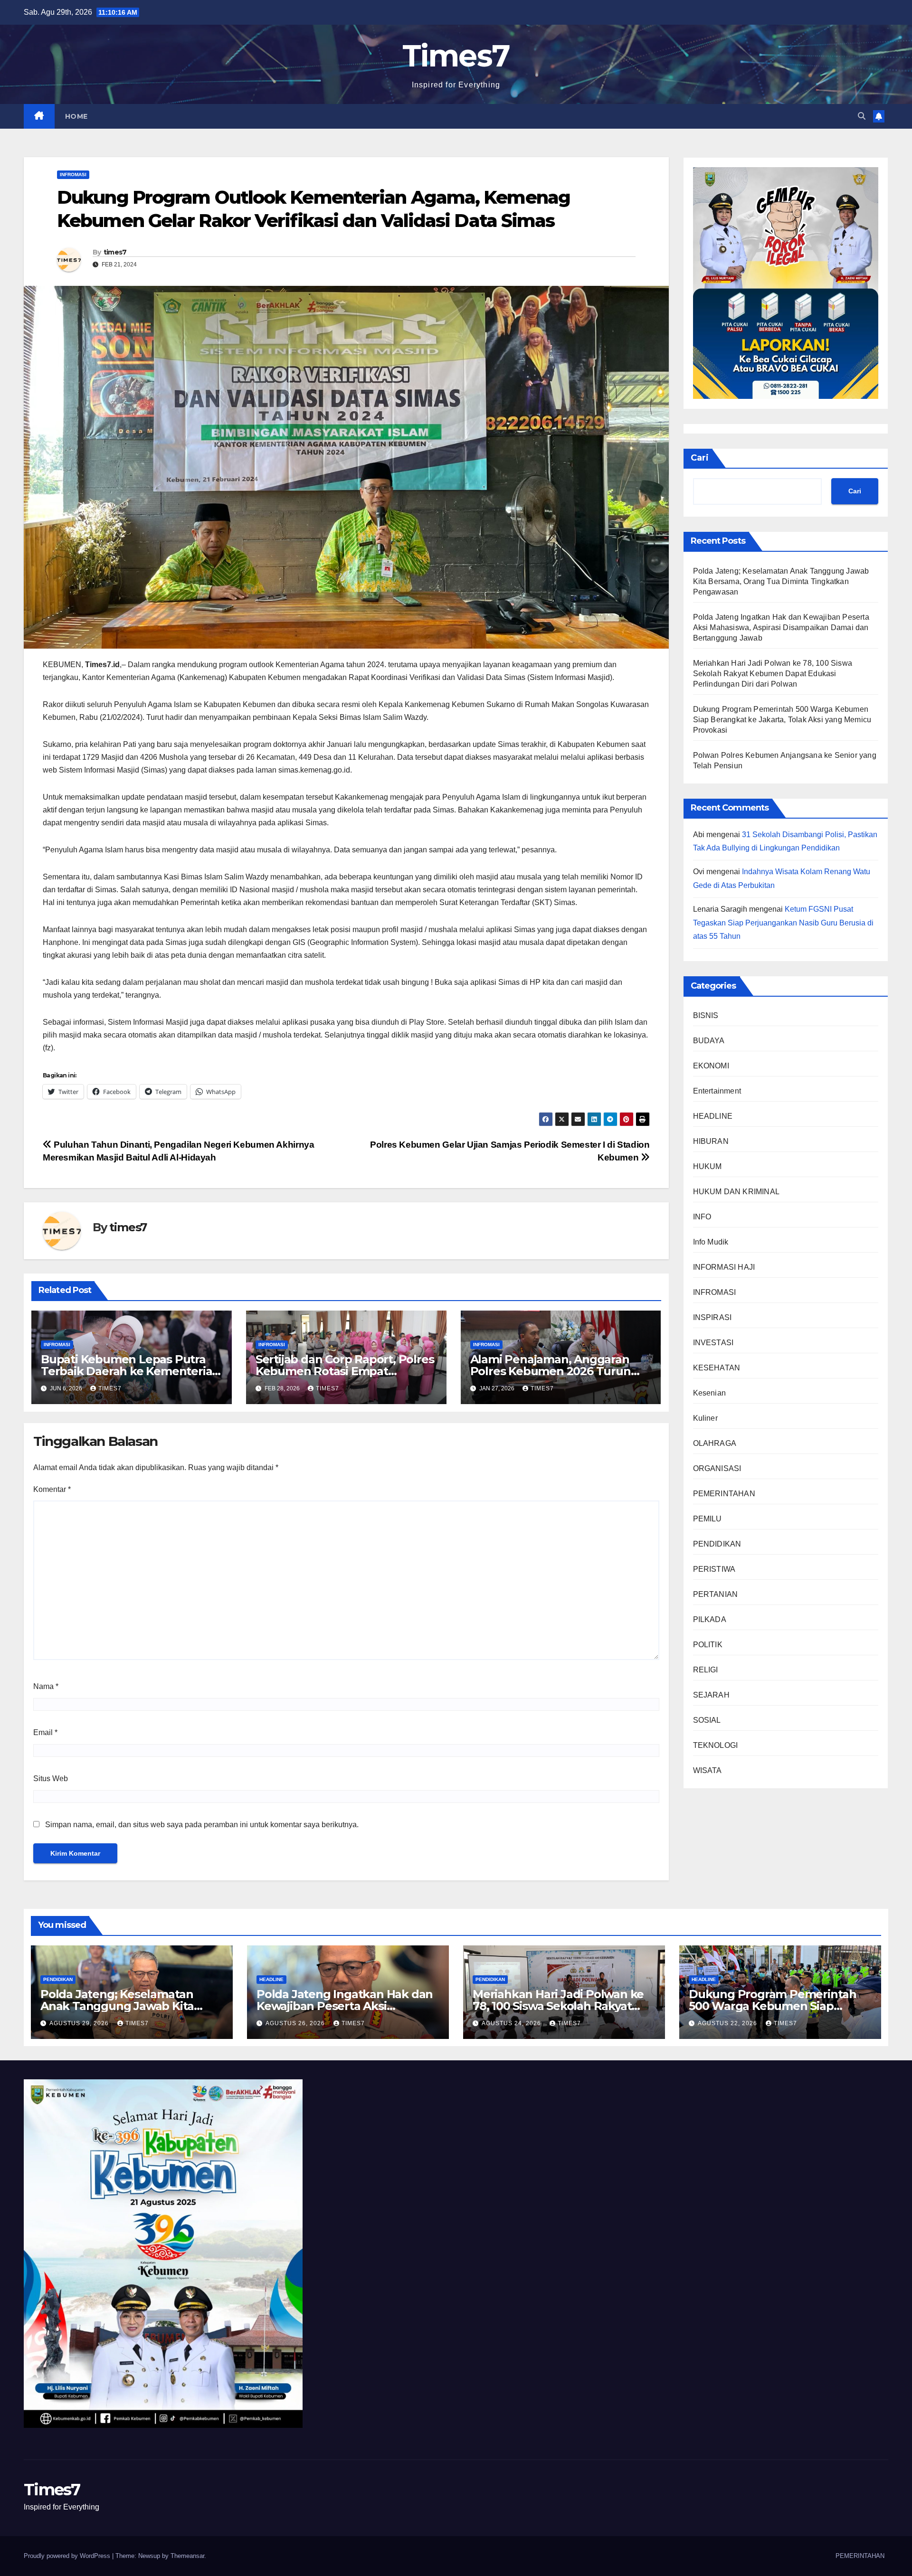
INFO (702, 1217)
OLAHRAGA (715, 1443)
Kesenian (710, 1393)
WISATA (708, 1770)
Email (45, 1732)
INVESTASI (713, 1343)
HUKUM (708, 1166)
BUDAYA (709, 1041)
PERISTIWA (714, 1569)
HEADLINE (713, 1116)
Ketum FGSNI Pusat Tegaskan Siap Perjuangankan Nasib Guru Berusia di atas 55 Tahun (783, 923)
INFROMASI (73, 175)
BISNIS (706, 1015)
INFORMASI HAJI (724, 1267)
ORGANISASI (717, 1468)
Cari (700, 458)
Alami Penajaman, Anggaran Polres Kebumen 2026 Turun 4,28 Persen (551, 1371)
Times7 (456, 56)
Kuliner (705, 1418)
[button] (862, 116)
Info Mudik (711, 1242)
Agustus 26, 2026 (296, 2023)
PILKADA (710, 1619)
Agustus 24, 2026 (512, 2023)
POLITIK (708, 1645)
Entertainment (717, 1091)
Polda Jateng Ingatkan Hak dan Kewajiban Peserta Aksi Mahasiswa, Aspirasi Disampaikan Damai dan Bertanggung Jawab (781, 627)
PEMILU (708, 1519)
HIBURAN (711, 1141)
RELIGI (706, 1670)
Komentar (52, 1489)
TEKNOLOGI (716, 1745)
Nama (46, 1686)
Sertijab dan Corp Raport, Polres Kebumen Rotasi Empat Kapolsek (345, 1371)
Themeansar (187, 2556)
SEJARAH (711, 1695)
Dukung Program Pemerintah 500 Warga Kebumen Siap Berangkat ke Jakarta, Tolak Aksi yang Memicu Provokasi (782, 719)
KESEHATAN (717, 1368)
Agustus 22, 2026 (728, 2023)
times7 (115, 252)
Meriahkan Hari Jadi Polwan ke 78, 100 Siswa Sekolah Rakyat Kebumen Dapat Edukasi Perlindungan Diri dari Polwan (773, 673)
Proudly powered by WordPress (68, 2556)
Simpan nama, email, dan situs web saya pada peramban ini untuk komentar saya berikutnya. (202, 1825)
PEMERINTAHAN (724, 1494)
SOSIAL (707, 1720)
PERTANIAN (716, 1594)
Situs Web (51, 1779)
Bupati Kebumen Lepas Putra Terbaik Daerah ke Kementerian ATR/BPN (130, 1371)
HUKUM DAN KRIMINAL (736, 1192)
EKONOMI (711, 1066)
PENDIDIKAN (717, 1544)
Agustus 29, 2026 (80, 2023)
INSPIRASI (712, 1317)
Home (76, 116)
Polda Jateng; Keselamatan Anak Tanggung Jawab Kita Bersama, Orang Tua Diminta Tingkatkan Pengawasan (781, 581)
